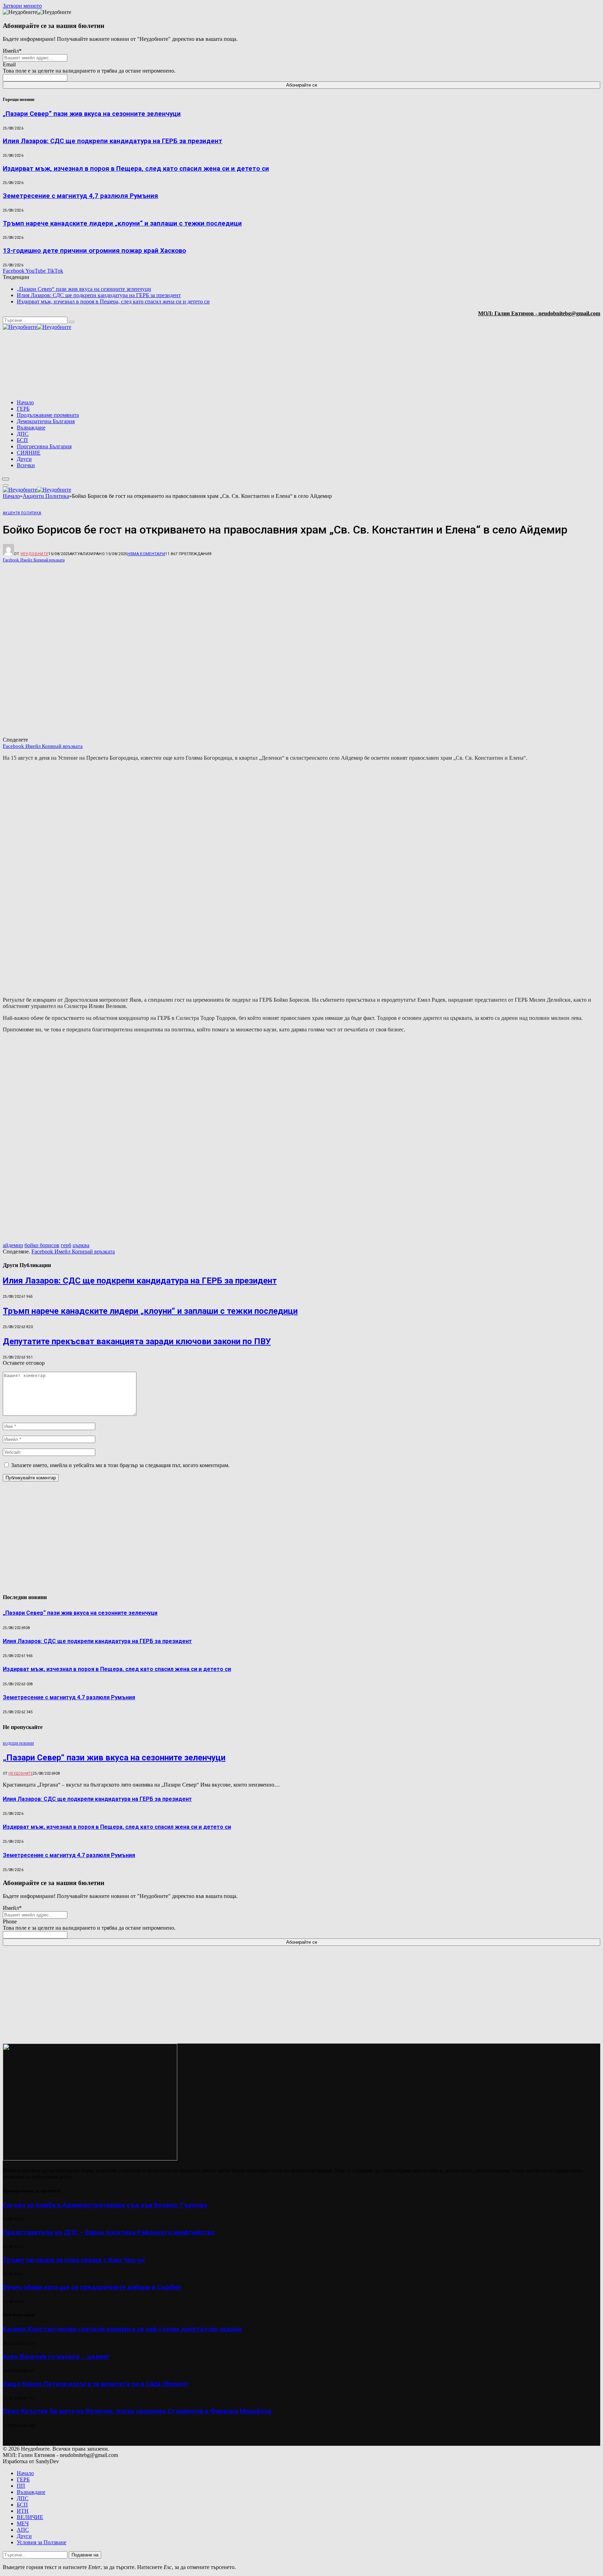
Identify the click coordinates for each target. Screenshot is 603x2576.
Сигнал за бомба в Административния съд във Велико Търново (105, 2205)
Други (24, 459)
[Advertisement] (511, 365)
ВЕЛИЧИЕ (30, 2517)
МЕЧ (23, 2523)
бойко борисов (42, 1245)
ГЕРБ (23, 409)
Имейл (12, 51)
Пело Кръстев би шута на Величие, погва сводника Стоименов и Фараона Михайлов (137, 2411)
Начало (25, 402)
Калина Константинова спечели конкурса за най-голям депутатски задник (122, 2329)
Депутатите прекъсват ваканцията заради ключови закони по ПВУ (137, 1341)
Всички (26, 465)
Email (9, 64)
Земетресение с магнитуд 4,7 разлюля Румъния (80, 196)
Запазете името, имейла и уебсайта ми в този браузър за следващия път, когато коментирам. (120, 1465)
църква (81, 1245)
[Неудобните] (37, 327)
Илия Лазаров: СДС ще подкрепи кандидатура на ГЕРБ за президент (113, 141)
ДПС (23, 434)
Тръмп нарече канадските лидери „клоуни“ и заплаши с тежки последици (122, 223)
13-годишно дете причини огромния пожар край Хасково (94, 251)
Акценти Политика (22, 513)
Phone (10, 1922)
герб (66, 1245)
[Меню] (6, 479)
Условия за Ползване (42, 2542)
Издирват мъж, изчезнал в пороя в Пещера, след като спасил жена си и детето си (136, 169)
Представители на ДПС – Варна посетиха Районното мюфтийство (109, 2232)
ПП (21, 2486)
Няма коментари (146, 554)
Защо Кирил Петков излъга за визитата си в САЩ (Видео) (95, 2384)
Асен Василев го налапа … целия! (56, 2357)
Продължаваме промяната (48, 415)
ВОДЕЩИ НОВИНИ (18, 1743)
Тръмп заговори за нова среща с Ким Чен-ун (74, 2260)
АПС (23, 2530)
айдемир (13, 1245)
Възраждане (31, 428)
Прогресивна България (44, 446)
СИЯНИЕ (29, 453)
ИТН (23, 2511)
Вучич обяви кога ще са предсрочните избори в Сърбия (92, 2287)
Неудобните (34, 554)
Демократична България (46, 421)
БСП (22, 440)
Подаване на (85, 2555)
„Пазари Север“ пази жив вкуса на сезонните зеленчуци (92, 114)
